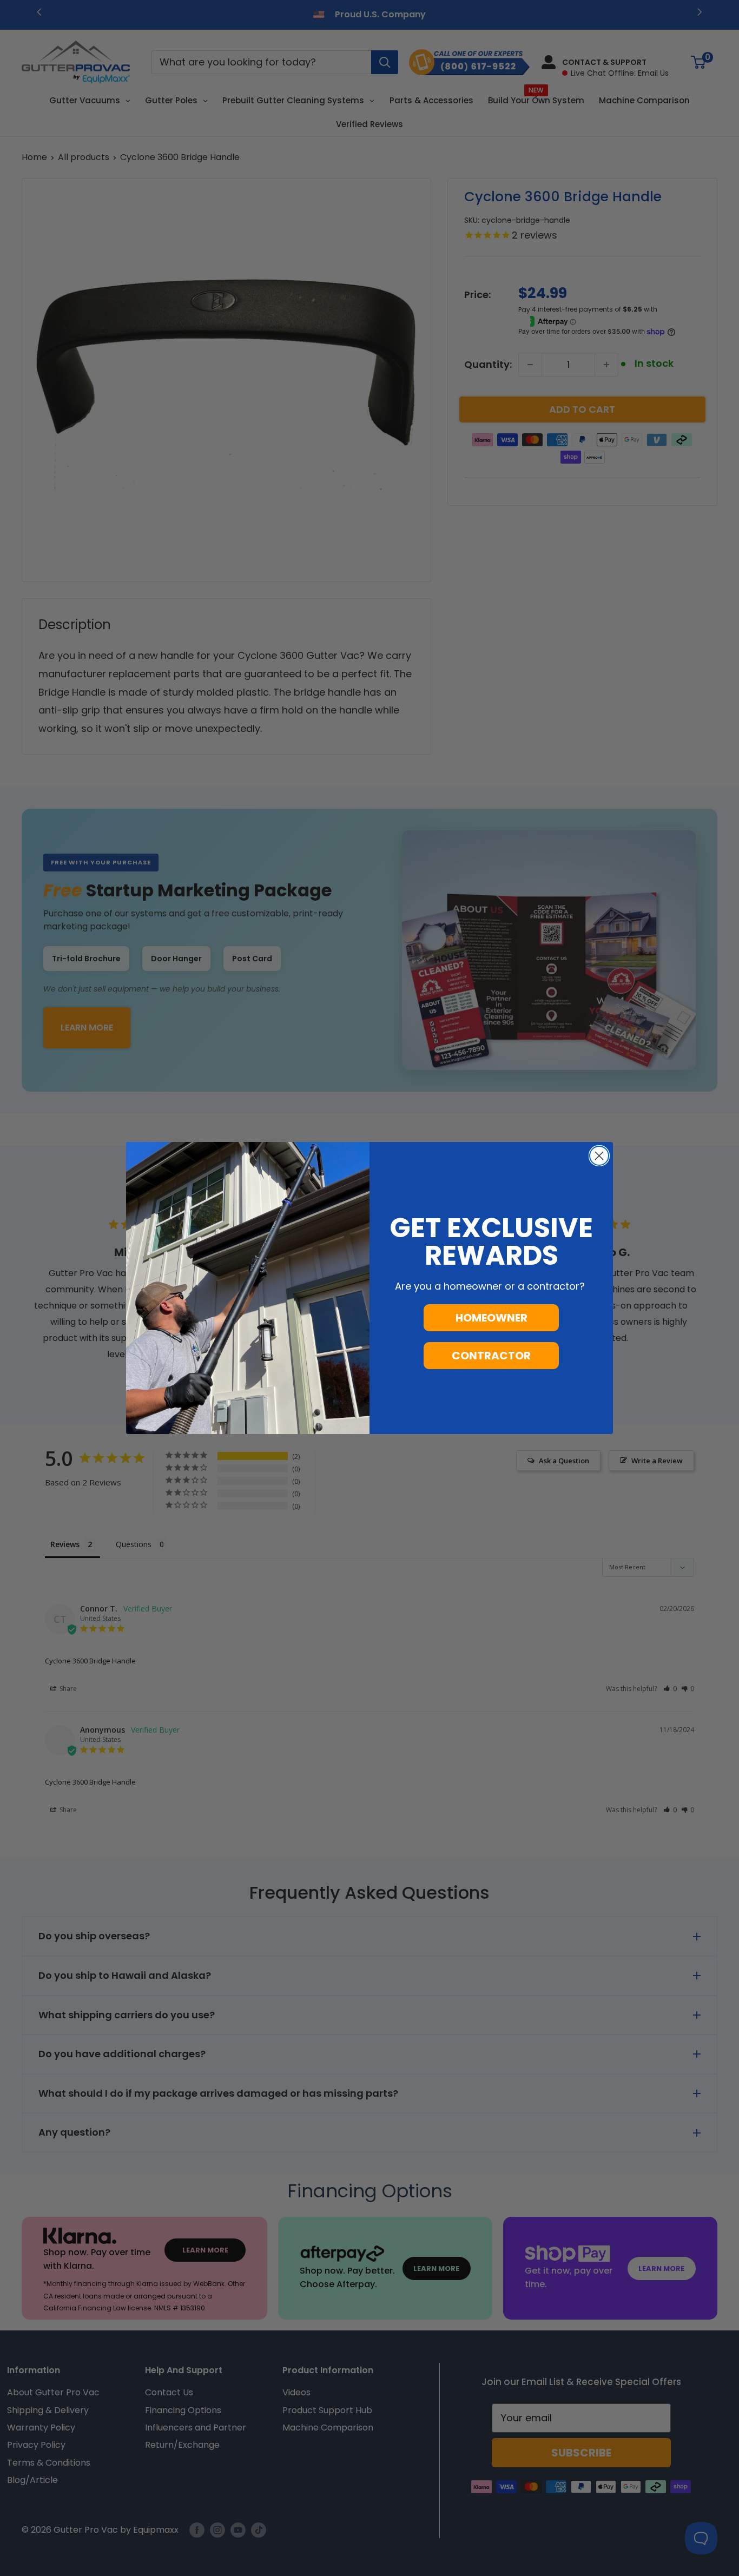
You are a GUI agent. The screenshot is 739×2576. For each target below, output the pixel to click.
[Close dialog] (599, 1156)
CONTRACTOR (491, 1356)
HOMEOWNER (491, 1318)
